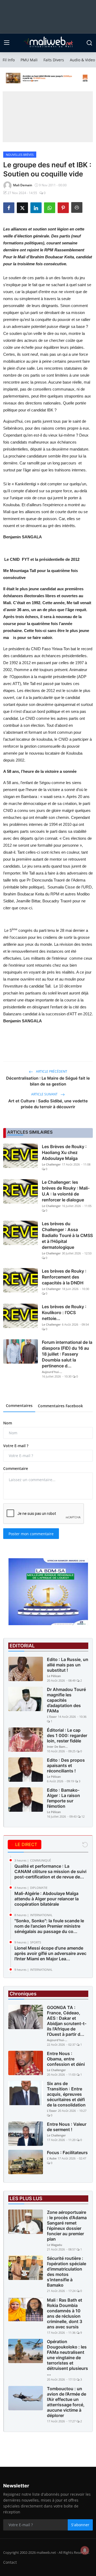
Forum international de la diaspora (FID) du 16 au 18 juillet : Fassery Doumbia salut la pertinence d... (67, 1354)
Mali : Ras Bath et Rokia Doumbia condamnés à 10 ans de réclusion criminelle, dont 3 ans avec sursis (65, 2313)
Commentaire (16, 1468)
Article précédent (51, 1071)
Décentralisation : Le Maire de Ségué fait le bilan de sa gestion (48, 1081)
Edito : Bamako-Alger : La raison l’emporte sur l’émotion (63, 1798)
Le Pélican (54, 1676)
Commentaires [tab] (19, 1406)
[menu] (7, 43)
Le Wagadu (55, 2245)
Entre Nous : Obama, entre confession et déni (66, 2059)
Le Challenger (51, 1164)
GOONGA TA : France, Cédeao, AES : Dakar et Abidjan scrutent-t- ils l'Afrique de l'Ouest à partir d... (67, 2021)
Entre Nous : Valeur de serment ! (67, 2127)
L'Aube (52, 2158)
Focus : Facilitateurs (67, 2153)
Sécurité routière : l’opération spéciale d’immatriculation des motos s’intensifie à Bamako (67, 2272)
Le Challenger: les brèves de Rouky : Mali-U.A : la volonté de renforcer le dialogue (66, 1191)
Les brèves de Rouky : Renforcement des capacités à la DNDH (64, 1277)
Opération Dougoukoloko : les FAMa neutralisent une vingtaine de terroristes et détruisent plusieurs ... (67, 2358)
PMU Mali (29, 60)
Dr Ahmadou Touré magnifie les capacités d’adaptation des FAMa (66, 1700)
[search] (89, 43)
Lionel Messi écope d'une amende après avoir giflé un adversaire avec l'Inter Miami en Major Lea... (50, 1953)
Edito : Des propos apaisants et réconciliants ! (66, 1765)
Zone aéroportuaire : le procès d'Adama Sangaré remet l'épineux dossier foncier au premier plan (67, 2226)
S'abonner (80, 2525)
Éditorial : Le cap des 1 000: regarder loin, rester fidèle (67, 1735)
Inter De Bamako (58, 1747)
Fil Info (9, 60)
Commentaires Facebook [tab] (60, 1406)
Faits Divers (54, 60)
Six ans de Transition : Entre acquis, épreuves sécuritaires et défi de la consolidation (66, 2094)
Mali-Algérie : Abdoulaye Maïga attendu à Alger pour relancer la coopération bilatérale (47, 1899)
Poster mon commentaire (31, 1534)
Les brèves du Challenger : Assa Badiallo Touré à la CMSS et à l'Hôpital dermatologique (67, 1235)
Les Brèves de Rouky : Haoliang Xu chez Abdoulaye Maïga (64, 1152)
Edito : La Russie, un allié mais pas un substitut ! (68, 1665)
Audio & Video (82, 60)
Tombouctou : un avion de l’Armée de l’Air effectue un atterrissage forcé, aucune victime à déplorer (67, 2402)
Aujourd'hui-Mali (53, 1372)
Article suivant (45, 1094)
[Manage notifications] (85, 2550)
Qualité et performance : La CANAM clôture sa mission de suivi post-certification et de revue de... (50, 1871)
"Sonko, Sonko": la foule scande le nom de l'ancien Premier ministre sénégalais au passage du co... (49, 1926)
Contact (10, 2562)
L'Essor (52, 1717)
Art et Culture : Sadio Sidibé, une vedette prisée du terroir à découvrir (48, 1104)
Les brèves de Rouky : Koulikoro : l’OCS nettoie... (64, 1312)
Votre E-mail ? (16, 1446)
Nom (8, 1423)
